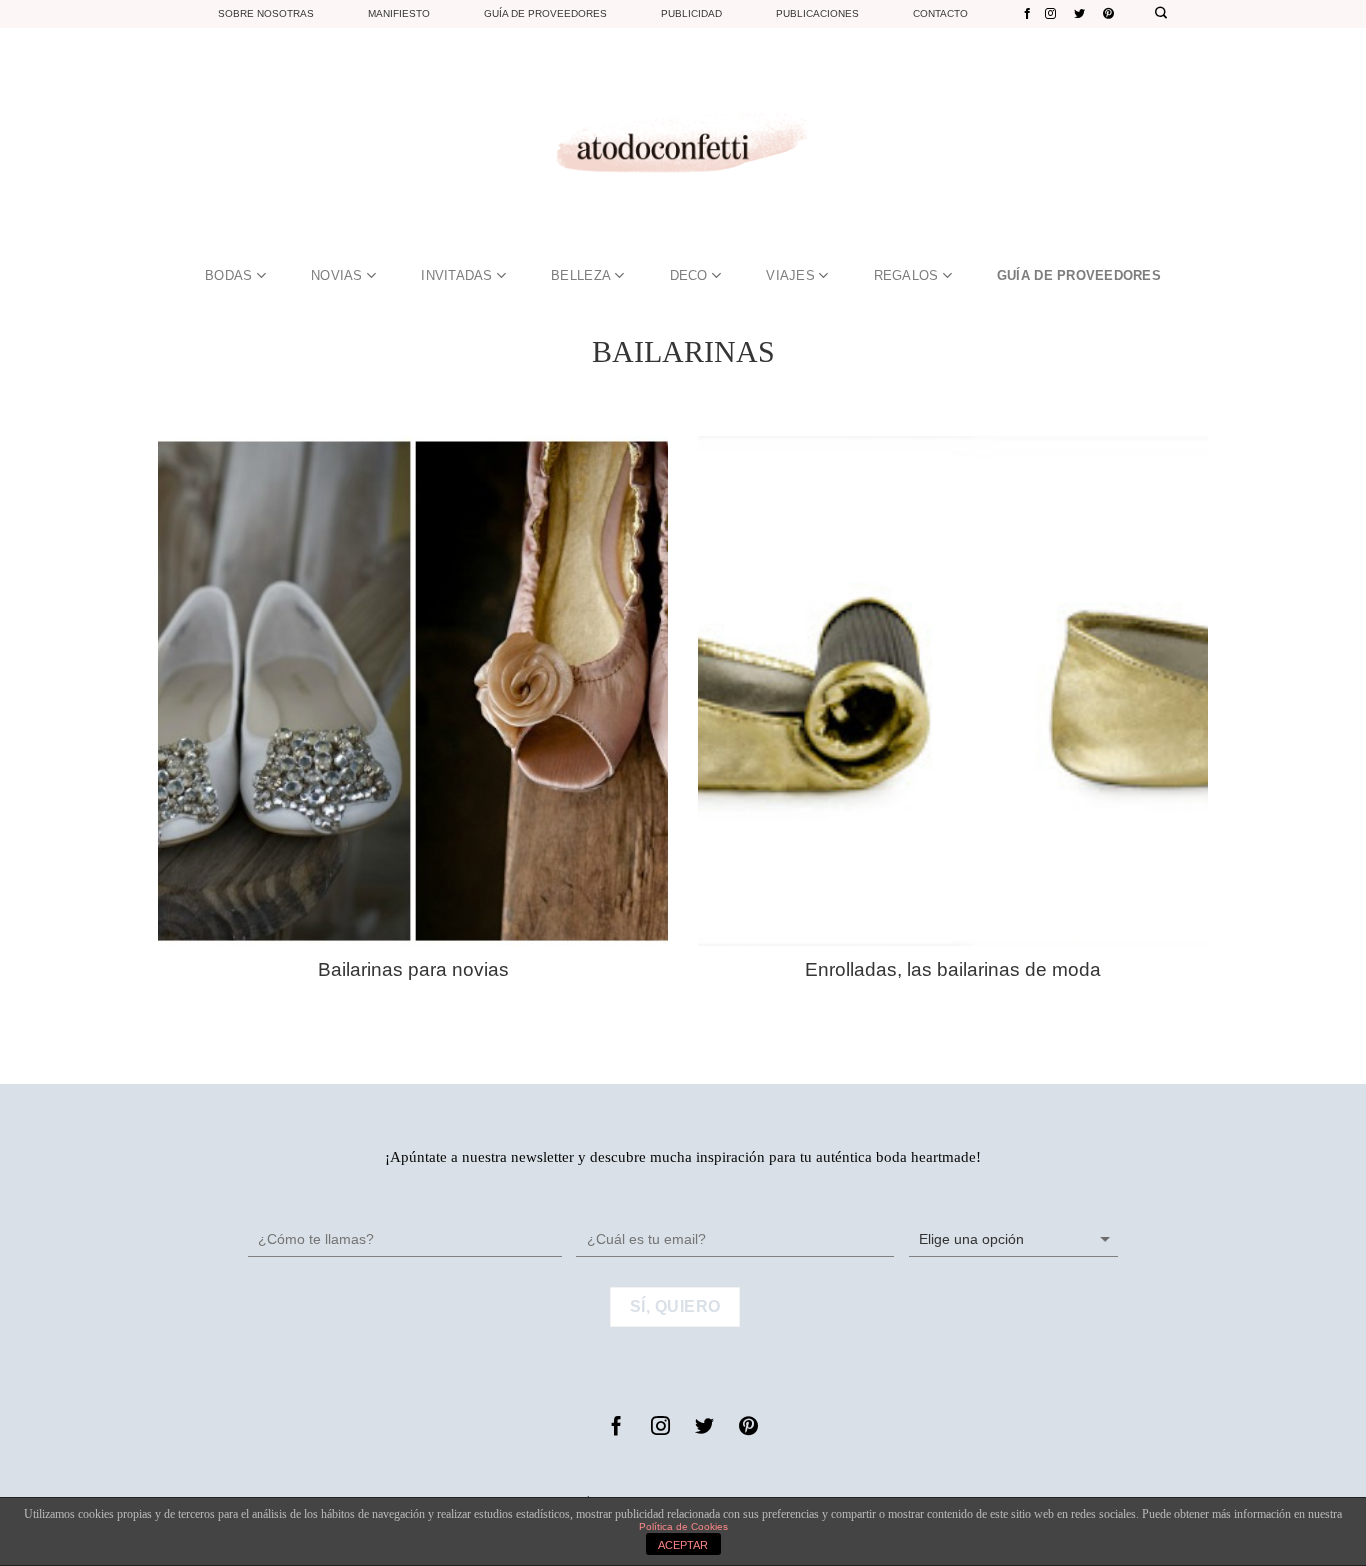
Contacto (940, 13)
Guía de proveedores (545, 13)
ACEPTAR (683, 1545)
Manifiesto (399, 13)
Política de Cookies (683, 1526)
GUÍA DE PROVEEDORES (1079, 275)
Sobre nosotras (266, 13)
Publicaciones (817, 13)
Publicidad (691, 13)
